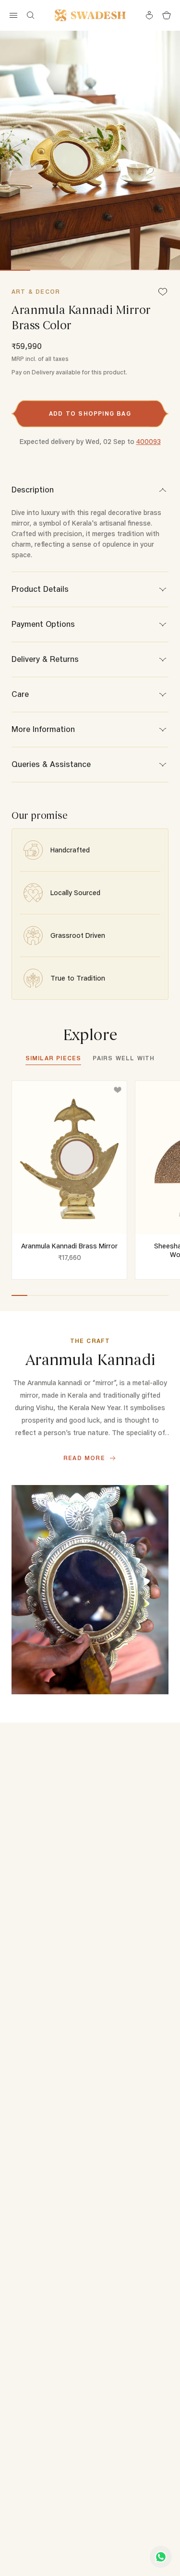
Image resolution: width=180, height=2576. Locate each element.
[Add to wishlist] (118, 1090)
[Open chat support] (161, 2557)
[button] (90, 414)
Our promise (40, 816)
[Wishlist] (163, 293)
